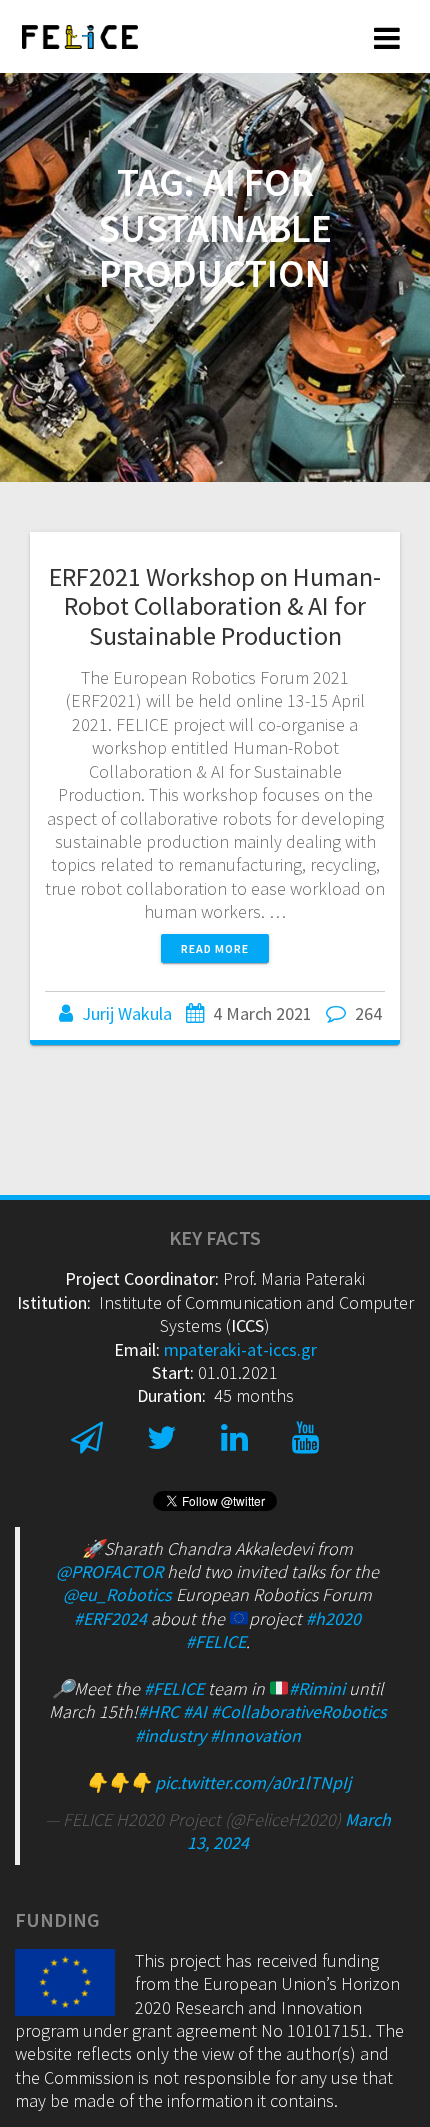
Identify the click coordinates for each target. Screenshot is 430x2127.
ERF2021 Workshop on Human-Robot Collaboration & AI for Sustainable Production (215, 606)
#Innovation (255, 1735)
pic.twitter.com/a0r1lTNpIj (253, 1782)
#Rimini (317, 1688)
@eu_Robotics (117, 1594)
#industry (170, 1735)
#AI (195, 1711)
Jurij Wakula (127, 1013)
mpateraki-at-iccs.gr (240, 1349)
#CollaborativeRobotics (299, 1711)
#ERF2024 (110, 1618)
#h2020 (333, 1618)
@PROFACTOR (109, 1571)
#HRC (158, 1711)
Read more (215, 948)
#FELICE (216, 1641)
